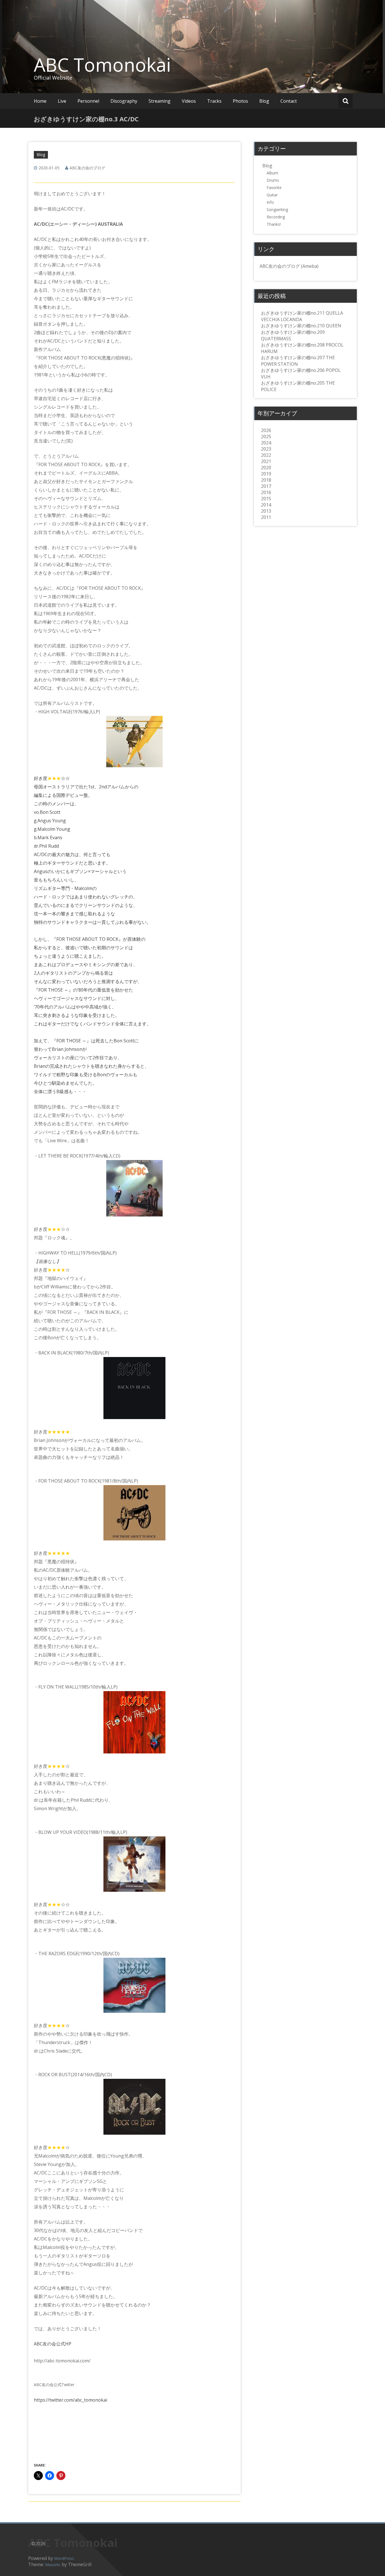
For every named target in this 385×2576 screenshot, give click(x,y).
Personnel (88, 101)
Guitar (272, 195)
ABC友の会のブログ (87, 168)
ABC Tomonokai (102, 65)
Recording (276, 217)
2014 (266, 505)
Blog (264, 101)
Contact (289, 101)
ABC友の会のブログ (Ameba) (289, 266)
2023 (266, 449)
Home (40, 101)
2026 (266, 430)
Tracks (214, 101)
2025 (266, 437)
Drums (273, 180)
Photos (240, 101)
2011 (266, 517)
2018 (266, 480)
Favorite (274, 188)
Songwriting (277, 210)
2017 (266, 486)
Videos (189, 101)
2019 (266, 474)
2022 (266, 455)
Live (62, 101)
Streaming (160, 101)
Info (270, 202)
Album (272, 173)
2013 (266, 511)
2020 (266, 468)
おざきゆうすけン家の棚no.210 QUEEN (301, 326)
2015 (266, 499)
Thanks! (274, 224)
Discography (124, 101)
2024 (266, 443)
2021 (266, 461)
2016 (266, 492)
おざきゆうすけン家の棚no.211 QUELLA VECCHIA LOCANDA (302, 316)
